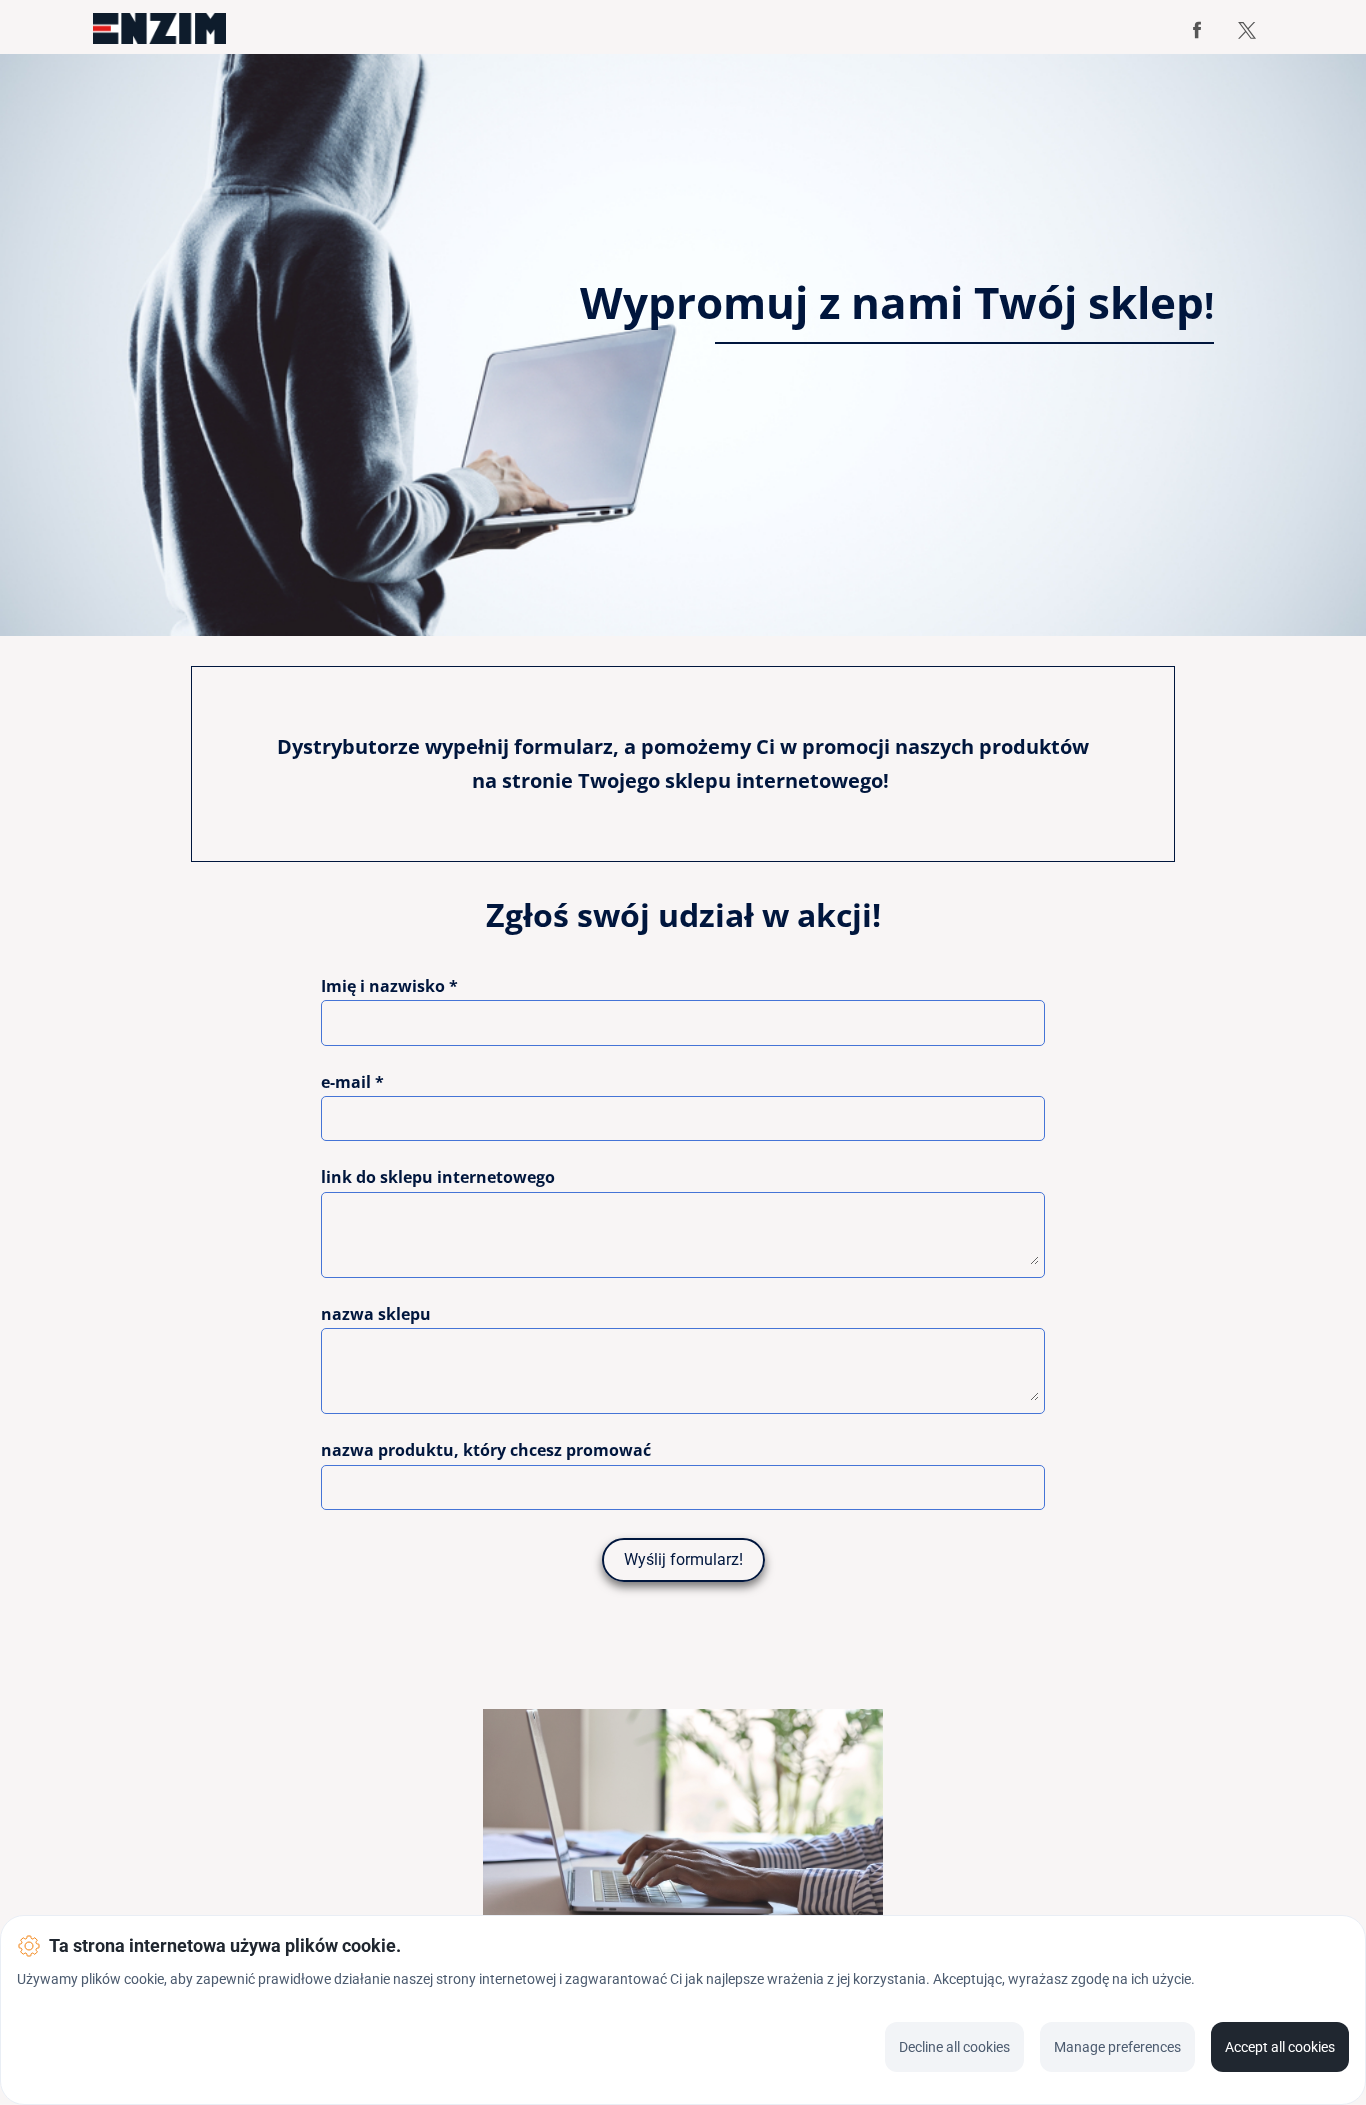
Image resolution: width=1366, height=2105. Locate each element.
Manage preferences (1117, 2047)
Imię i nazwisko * (389, 987)
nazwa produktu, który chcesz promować (486, 1451)
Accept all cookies (1280, 2047)
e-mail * (352, 1083)
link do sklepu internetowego (438, 1178)
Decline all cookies (954, 2047)
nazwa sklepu (376, 1315)
